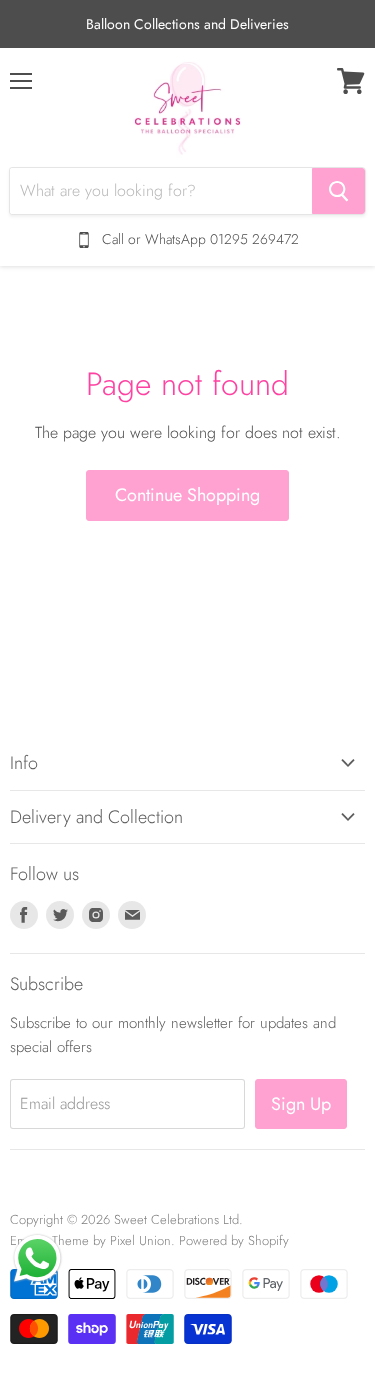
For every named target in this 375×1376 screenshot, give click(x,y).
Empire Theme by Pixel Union (90, 1240)
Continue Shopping (187, 495)
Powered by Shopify (234, 1240)
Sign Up (301, 1104)
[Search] (338, 191)
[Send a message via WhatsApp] (37, 1258)
